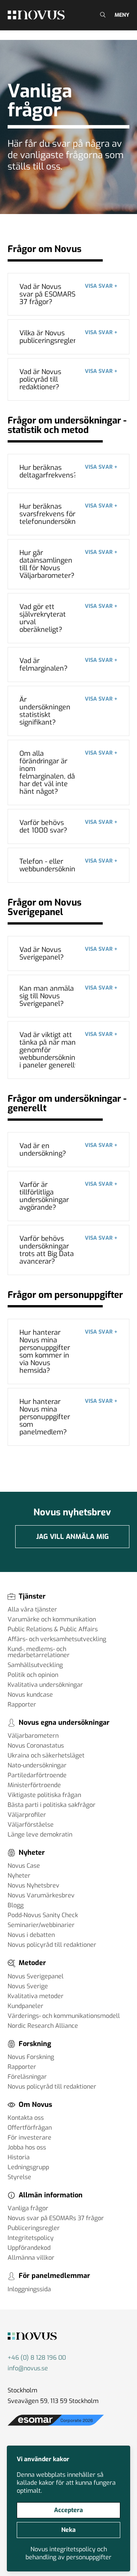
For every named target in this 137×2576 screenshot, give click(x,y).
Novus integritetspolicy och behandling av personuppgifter (68, 2553)
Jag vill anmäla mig (72, 1537)
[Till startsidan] (36, 15)
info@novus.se (28, 2368)
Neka (68, 2530)
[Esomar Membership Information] (56, 2426)
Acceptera (68, 2510)
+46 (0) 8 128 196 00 (37, 2358)
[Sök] (102, 15)
